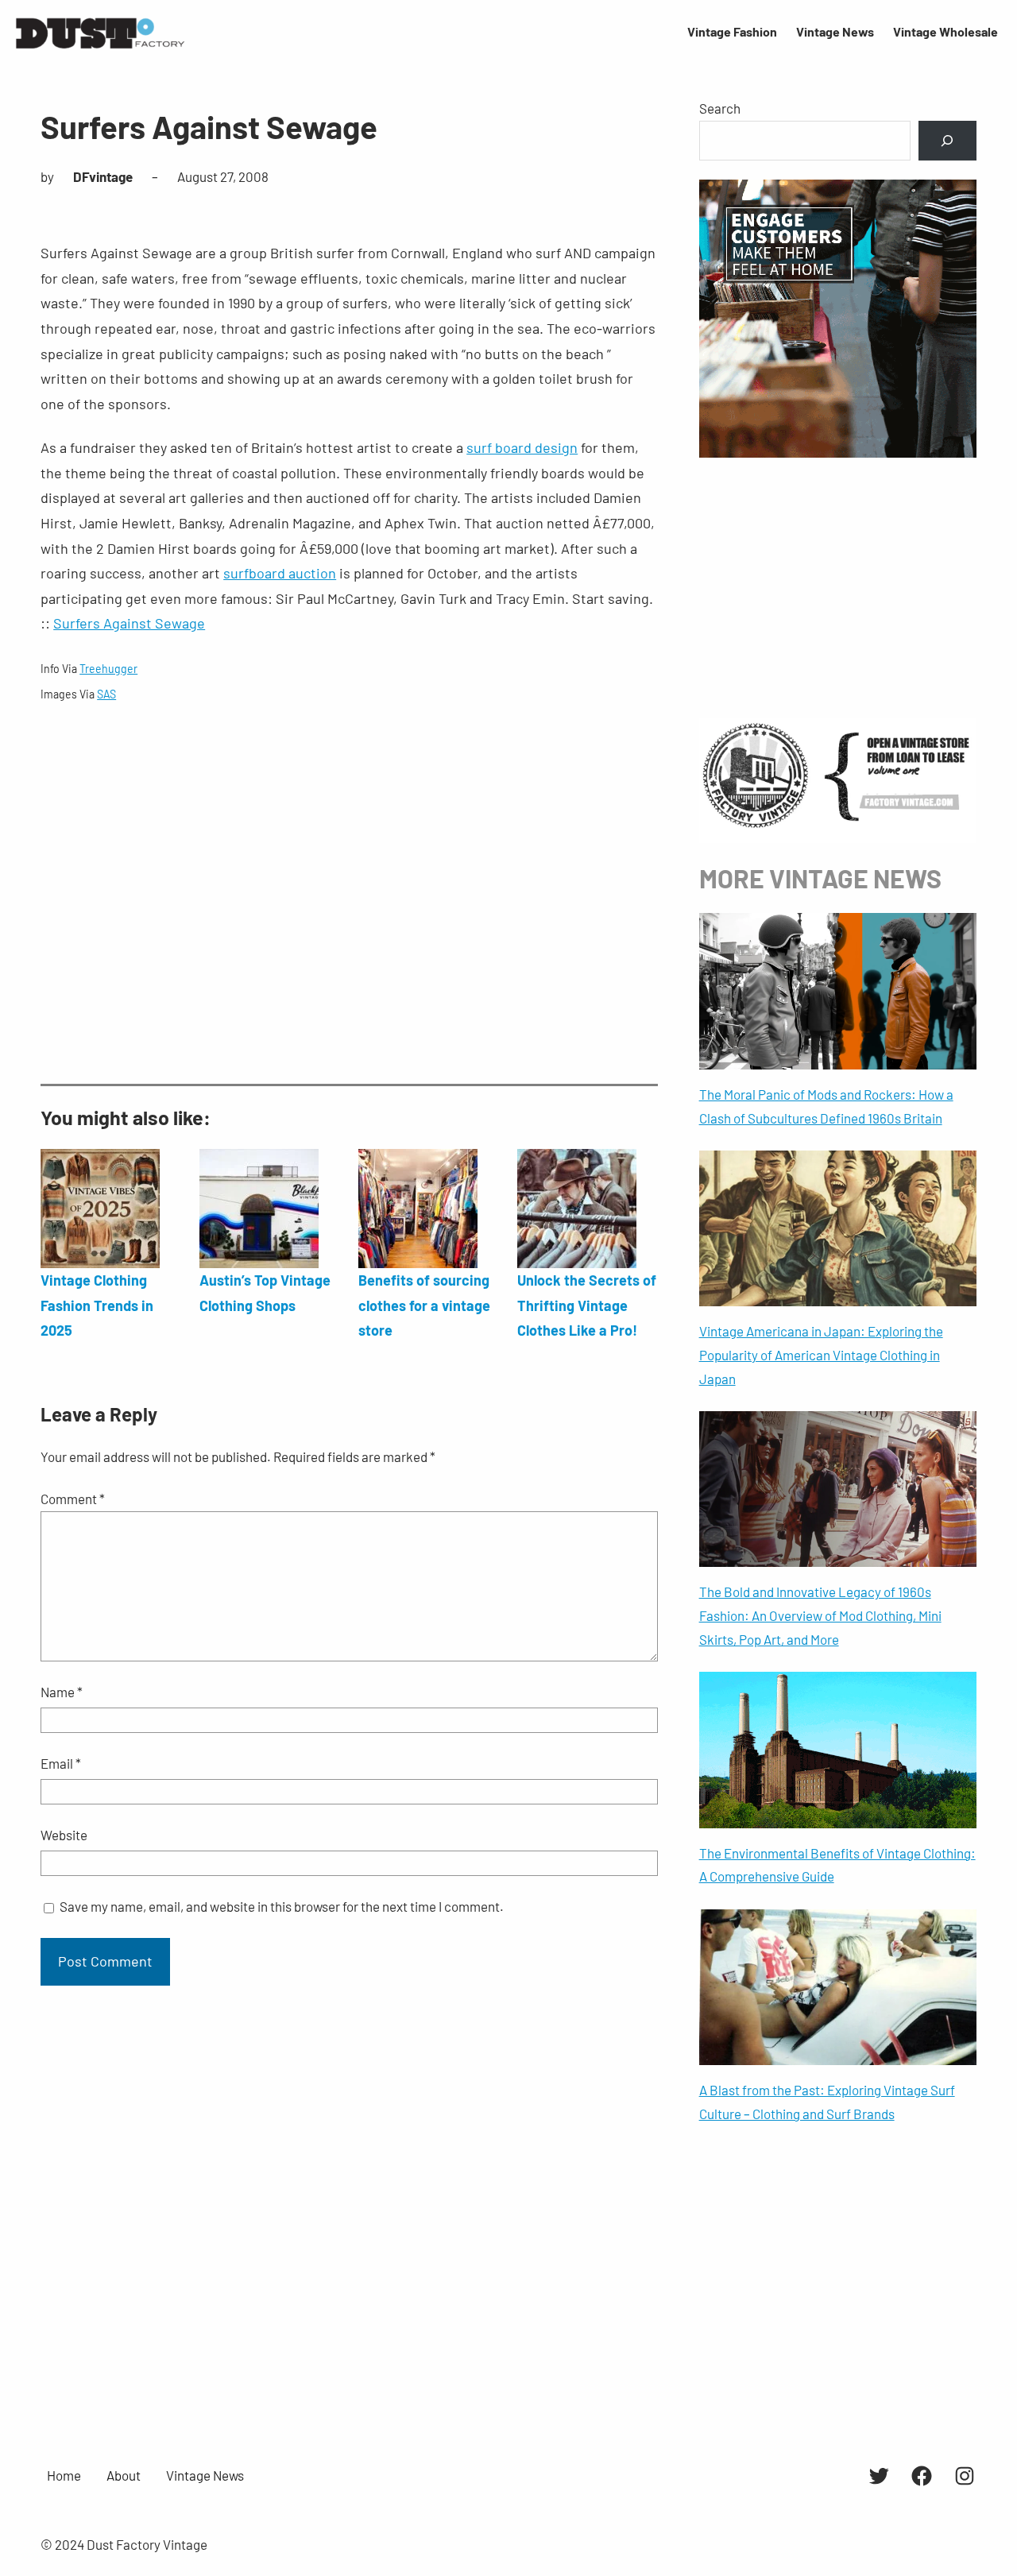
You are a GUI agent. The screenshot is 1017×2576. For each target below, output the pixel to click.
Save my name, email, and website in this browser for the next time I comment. (282, 1906)
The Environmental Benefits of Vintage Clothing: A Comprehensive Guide (837, 1865)
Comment (73, 1499)
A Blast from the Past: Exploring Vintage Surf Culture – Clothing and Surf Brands (827, 2102)
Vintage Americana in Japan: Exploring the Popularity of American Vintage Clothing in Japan (821, 1355)
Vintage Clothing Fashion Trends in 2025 (97, 1305)
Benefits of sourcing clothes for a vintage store (424, 1305)
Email (61, 1763)
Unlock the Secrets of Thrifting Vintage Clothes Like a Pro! (587, 1305)
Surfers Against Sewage (129, 623)
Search (720, 108)
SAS (106, 694)
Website (64, 1835)
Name (62, 1692)
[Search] (947, 141)
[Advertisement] (349, 895)
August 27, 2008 (223, 176)
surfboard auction (280, 573)
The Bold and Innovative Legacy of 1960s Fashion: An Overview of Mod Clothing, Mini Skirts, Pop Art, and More (820, 1615)
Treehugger (108, 669)
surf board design (522, 447)
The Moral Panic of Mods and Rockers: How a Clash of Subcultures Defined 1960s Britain (826, 1106)
